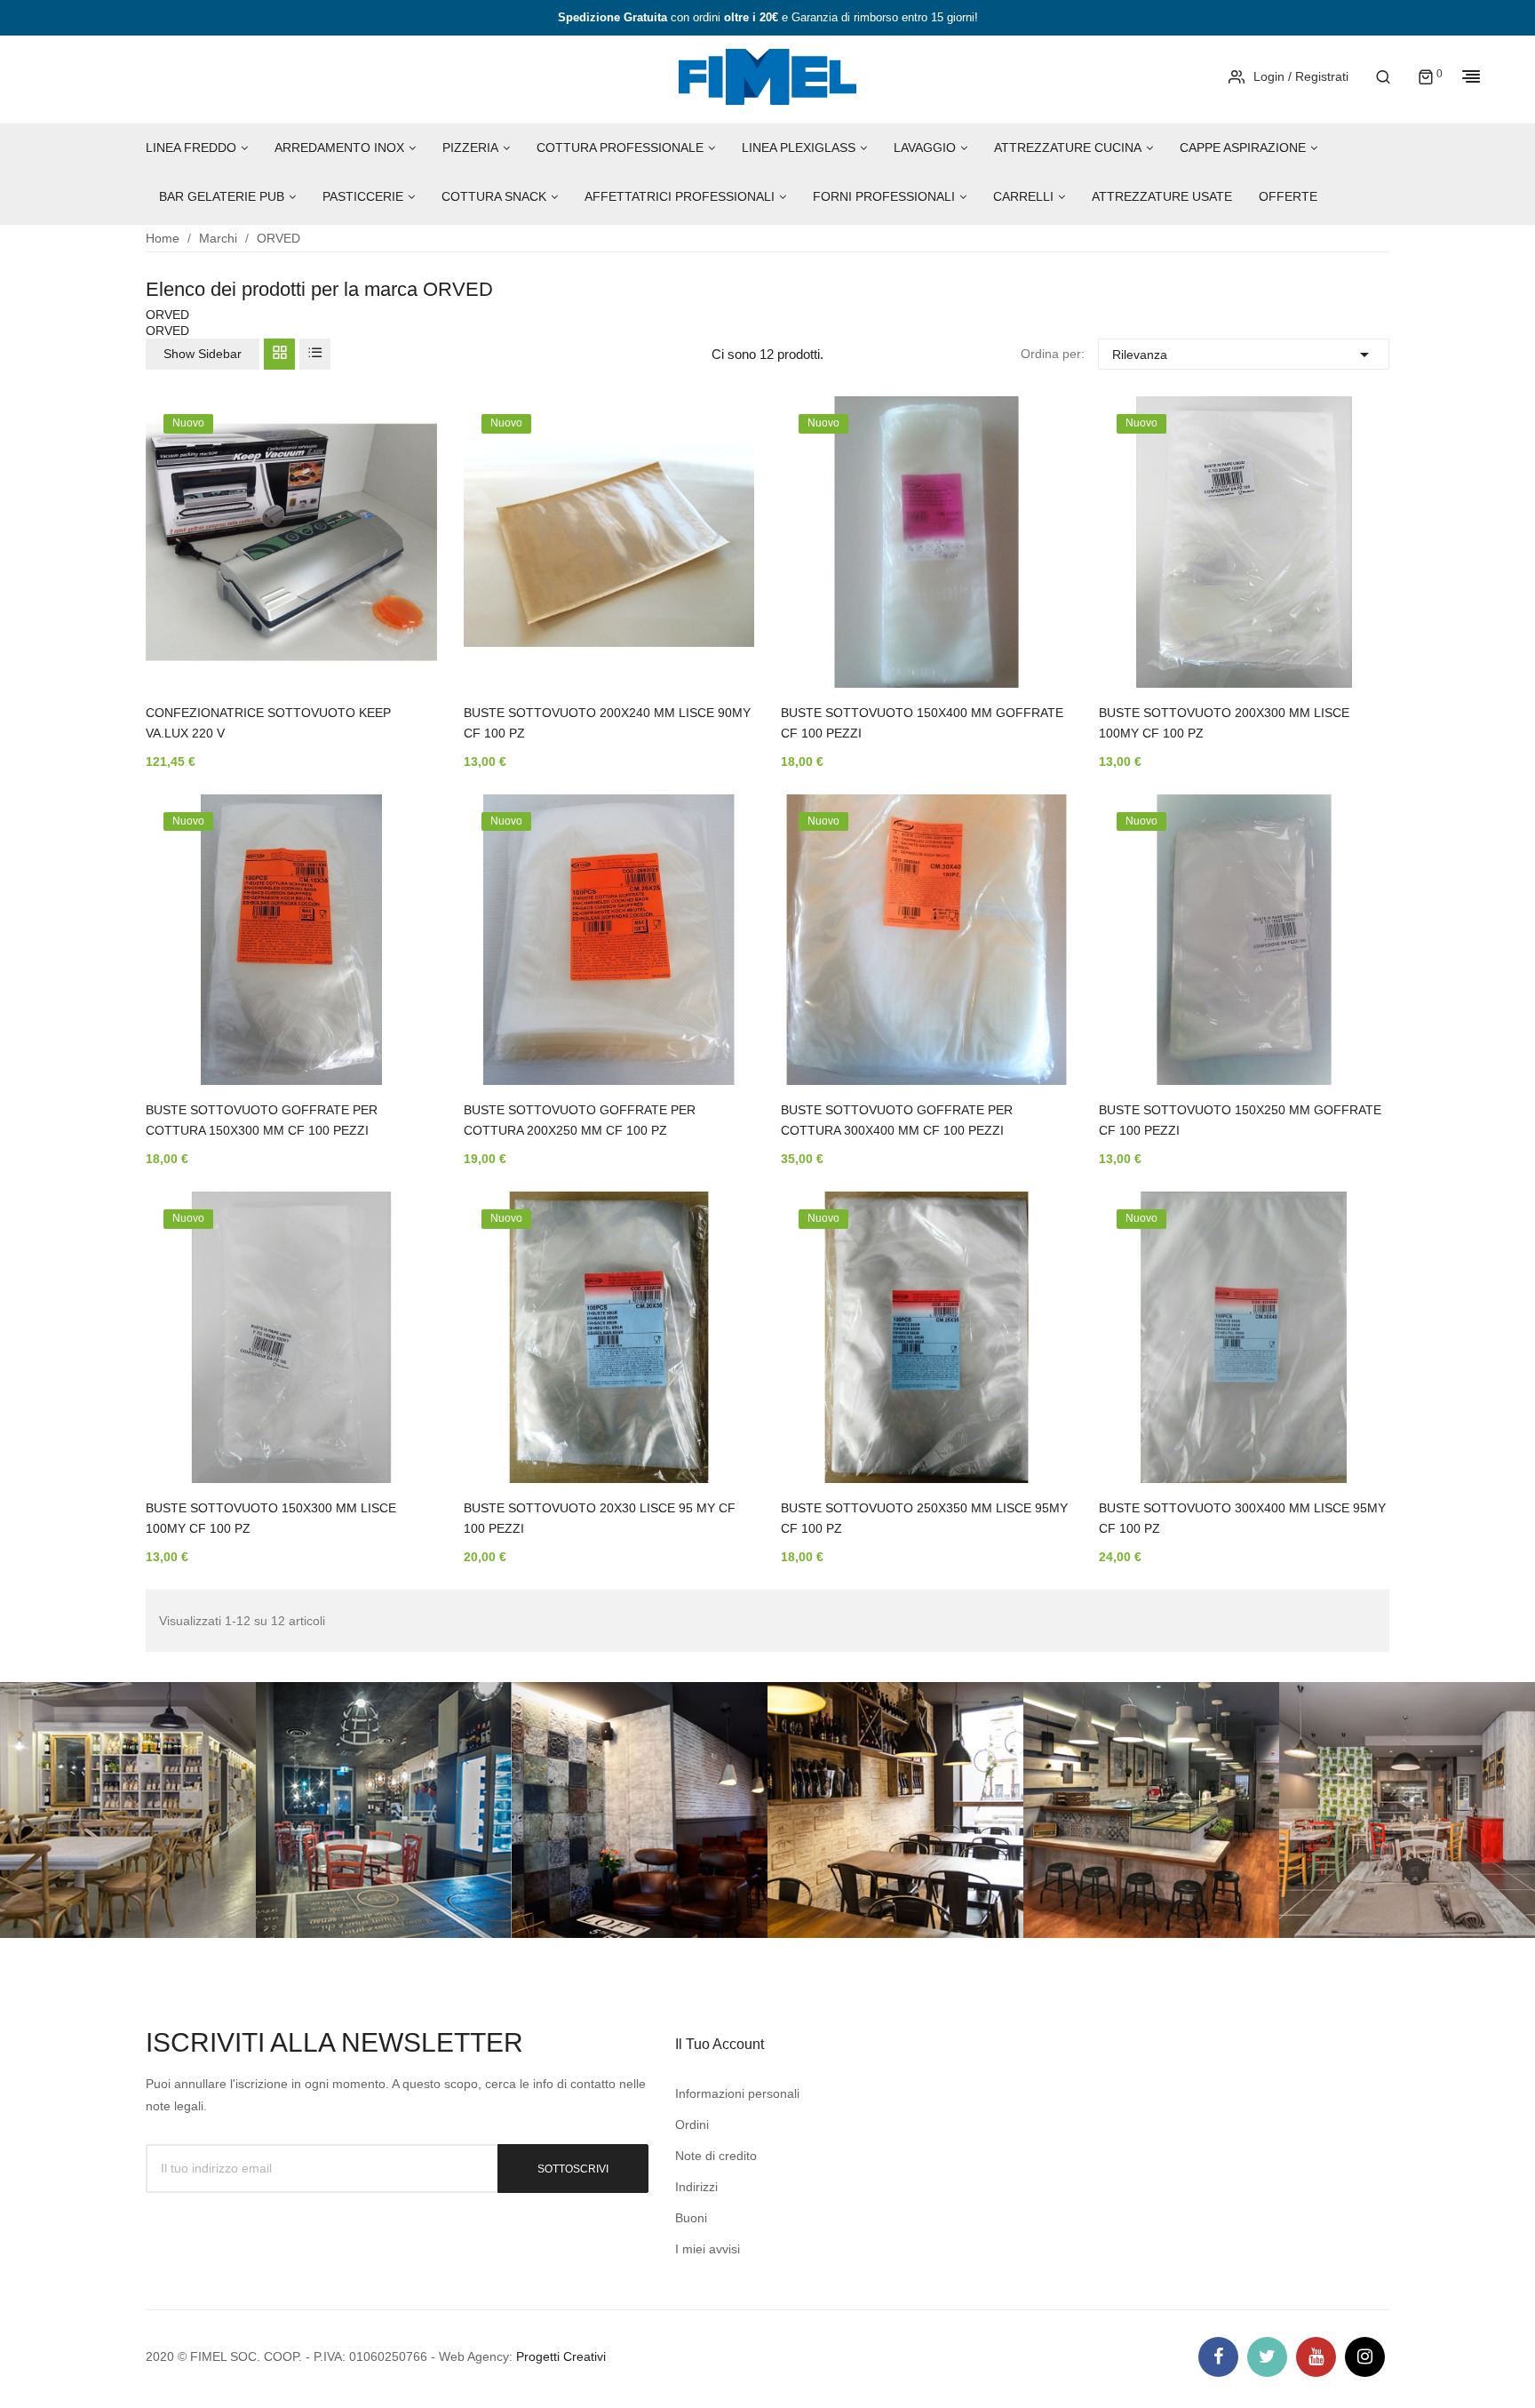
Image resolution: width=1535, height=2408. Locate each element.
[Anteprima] (397, 555)
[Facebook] (1218, 2357)
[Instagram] (1365, 2357)
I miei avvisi (708, 2249)
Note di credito (716, 2156)
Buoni (691, 2218)
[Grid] (279, 354)
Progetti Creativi (561, 2356)
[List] (315, 354)
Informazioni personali (737, 2093)
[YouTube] (1316, 2357)
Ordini (692, 2125)
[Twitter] (1267, 2357)
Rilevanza (1243, 355)
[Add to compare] (397, 602)
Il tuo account (720, 2044)
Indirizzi (696, 2187)
